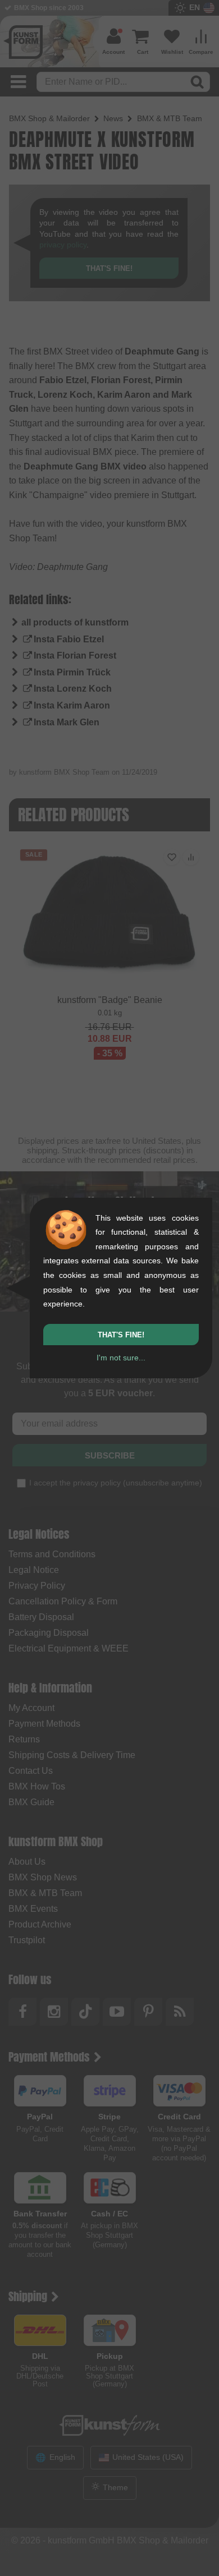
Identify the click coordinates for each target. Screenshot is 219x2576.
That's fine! (121, 1335)
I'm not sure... (121, 1358)
